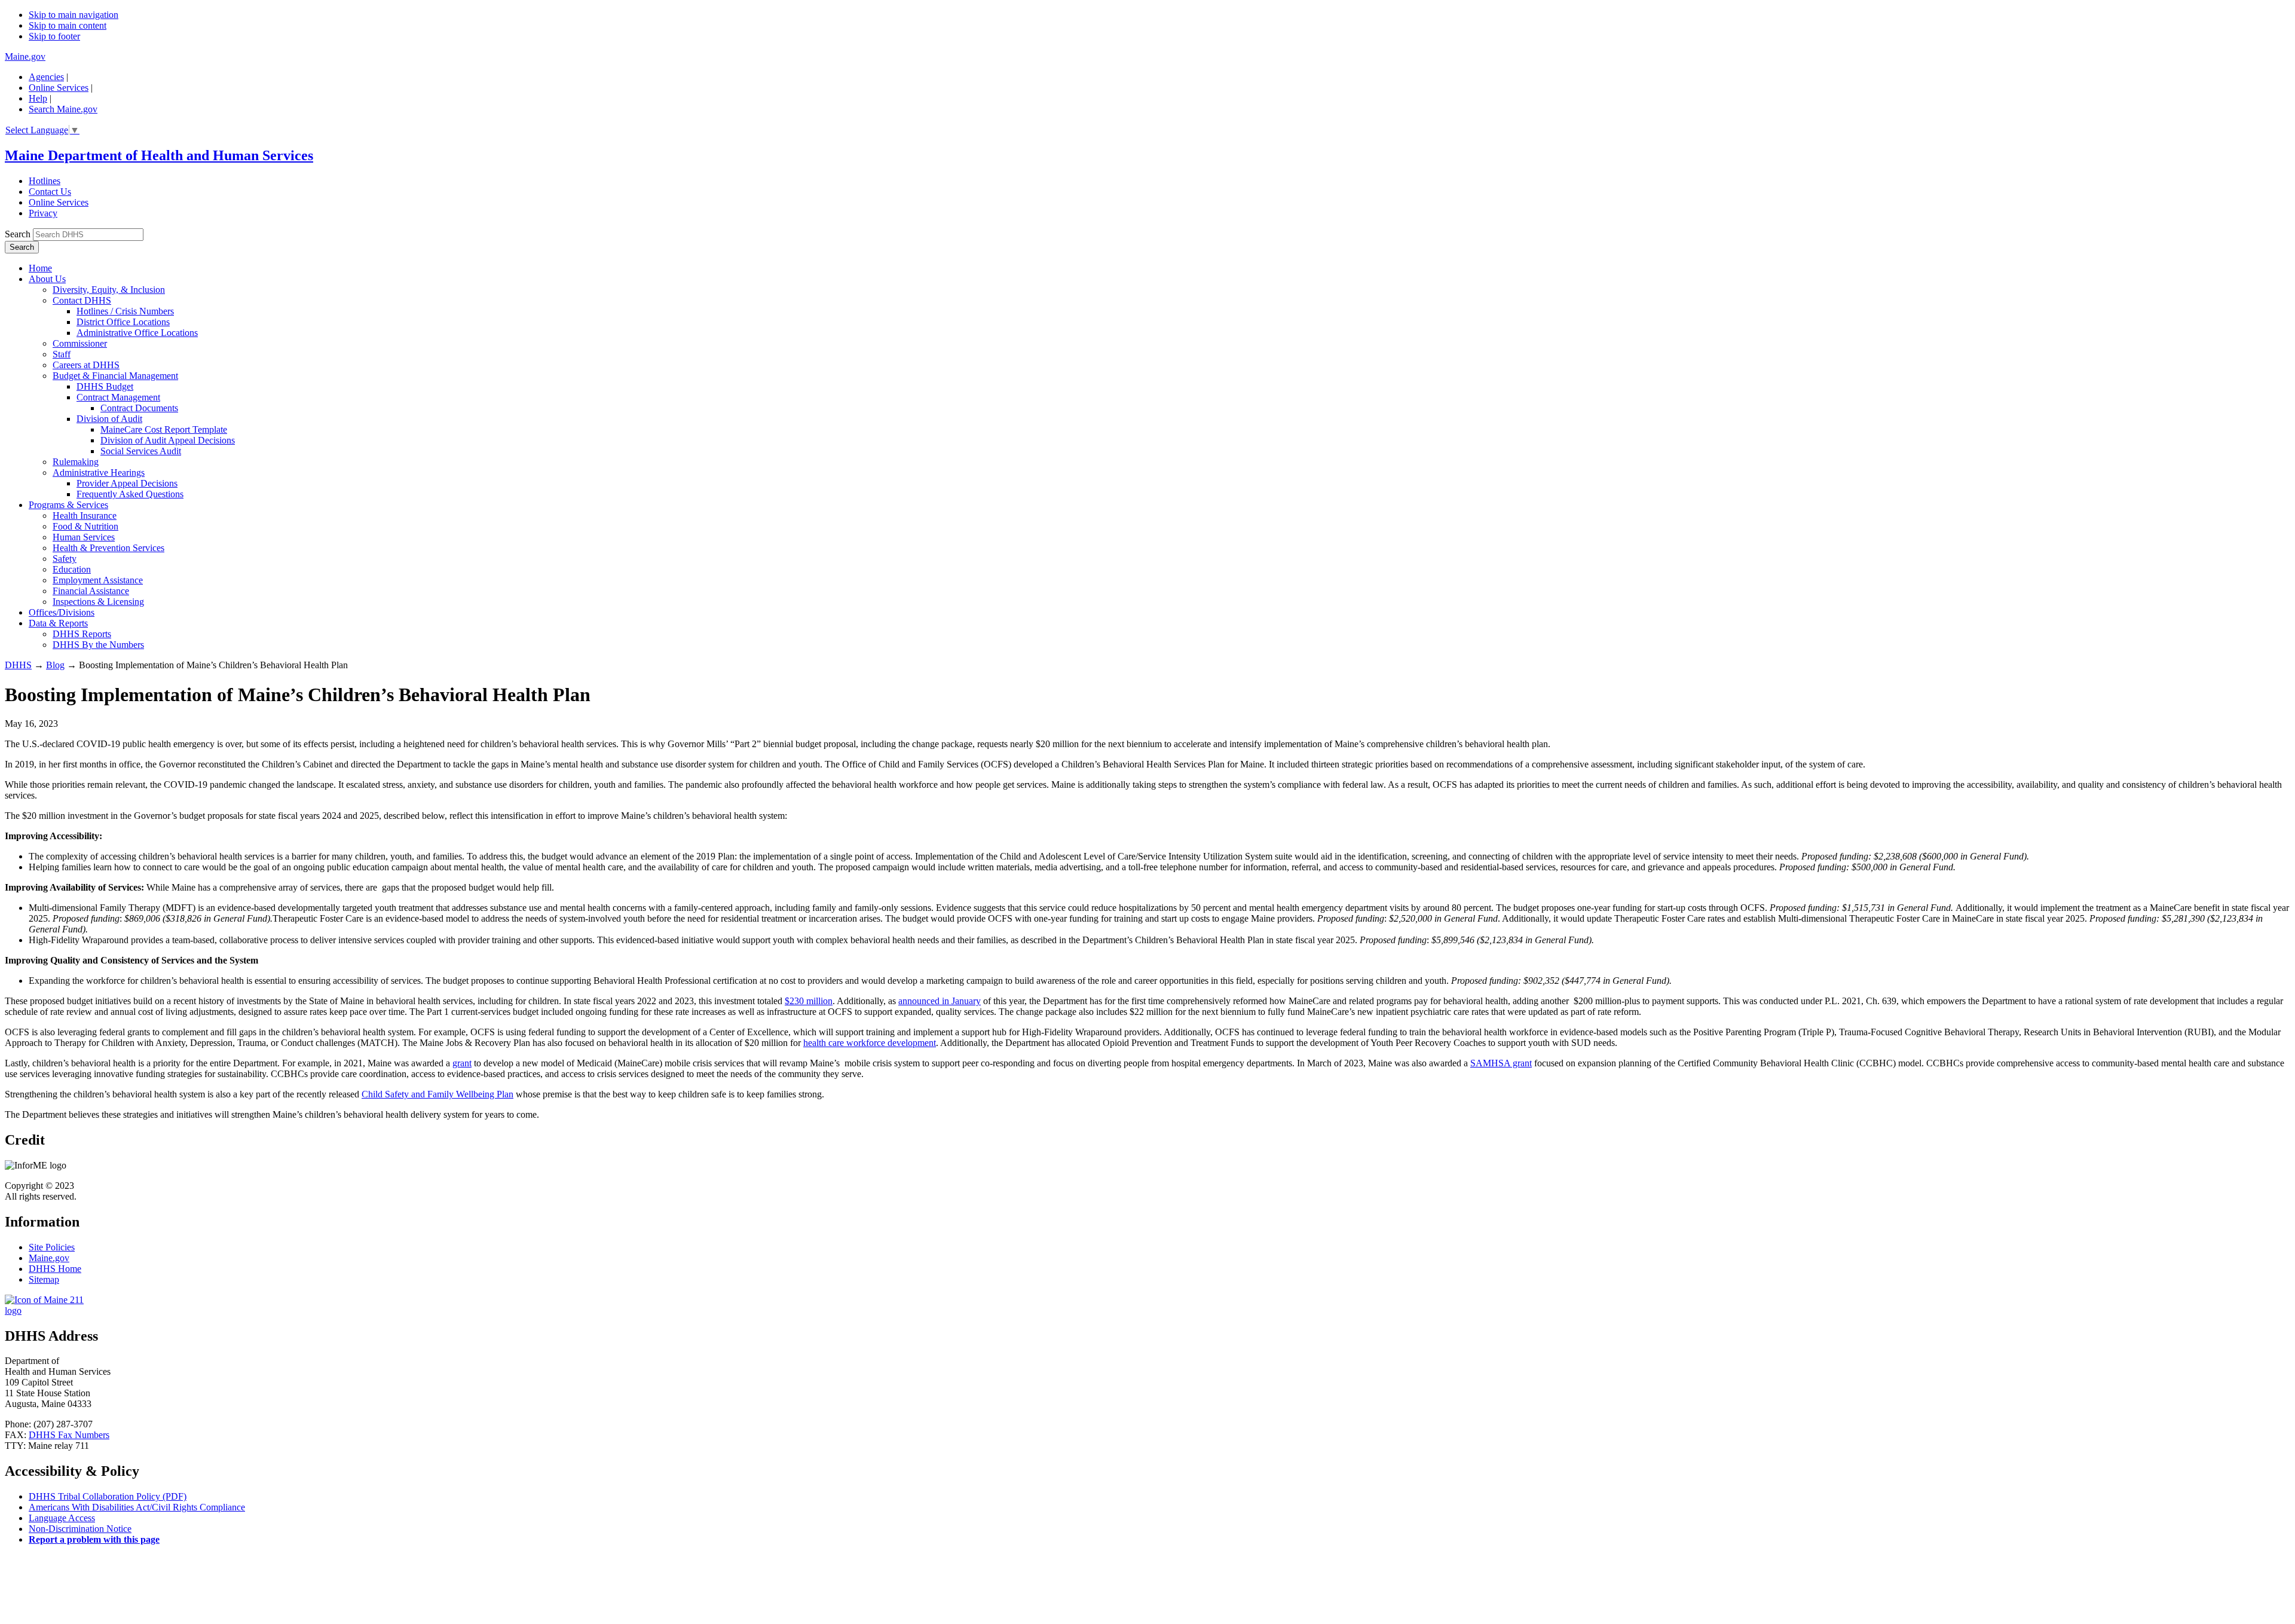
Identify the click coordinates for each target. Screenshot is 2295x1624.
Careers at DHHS (86, 365)
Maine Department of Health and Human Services (159, 155)
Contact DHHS (82, 300)
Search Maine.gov (63, 109)
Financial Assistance (91, 591)
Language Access (62, 1518)
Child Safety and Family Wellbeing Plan (437, 1094)
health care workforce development (870, 1043)
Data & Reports (58, 623)
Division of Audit (109, 419)
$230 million (809, 1001)
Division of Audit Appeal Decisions (168, 440)
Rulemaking (76, 462)
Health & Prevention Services (108, 548)
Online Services (59, 88)
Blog (55, 665)
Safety (65, 559)
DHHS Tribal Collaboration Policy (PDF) (108, 1496)
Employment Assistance (98, 580)
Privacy (43, 213)
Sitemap (44, 1279)
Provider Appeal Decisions (127, 483)
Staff (62, 354)
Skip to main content (68, 25)
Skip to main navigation (74, 15)
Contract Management (118, 397)
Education (72, 569)
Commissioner (80, 343)
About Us (47, 279)
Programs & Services (68, 505)
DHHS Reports (82, 634)
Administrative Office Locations (137, 333)
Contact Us (50, 192)
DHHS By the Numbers (98, 645)
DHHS (18, 665)
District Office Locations (123, 322)
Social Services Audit (141, 451)
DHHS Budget (105, 386)
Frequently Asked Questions (130, 494)
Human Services (84, 537)
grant (462, 1063)
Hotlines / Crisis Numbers (125, 311)
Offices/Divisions (62, 612)
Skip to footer (54, 36)
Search (18, 234)
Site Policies (52, 1247)
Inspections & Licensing (98, 602)
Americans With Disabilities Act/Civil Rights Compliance (137, 1507)
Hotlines (45, 181)
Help (38, 98)
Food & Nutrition (85, 526)
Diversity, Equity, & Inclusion (109, 290)
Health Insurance (85, 516)
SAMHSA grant (1501, 1063)
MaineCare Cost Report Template (164, 429)
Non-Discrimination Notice (80, 1529)
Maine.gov (25, 56)
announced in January (940, 1001)
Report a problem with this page (94, 1539)
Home (40, 268)
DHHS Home (55, 1269)
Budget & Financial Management (115, 376)
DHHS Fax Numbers (69, 1435)
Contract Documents (139, 408)
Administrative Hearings (99, 472)
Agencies (46, 77)
